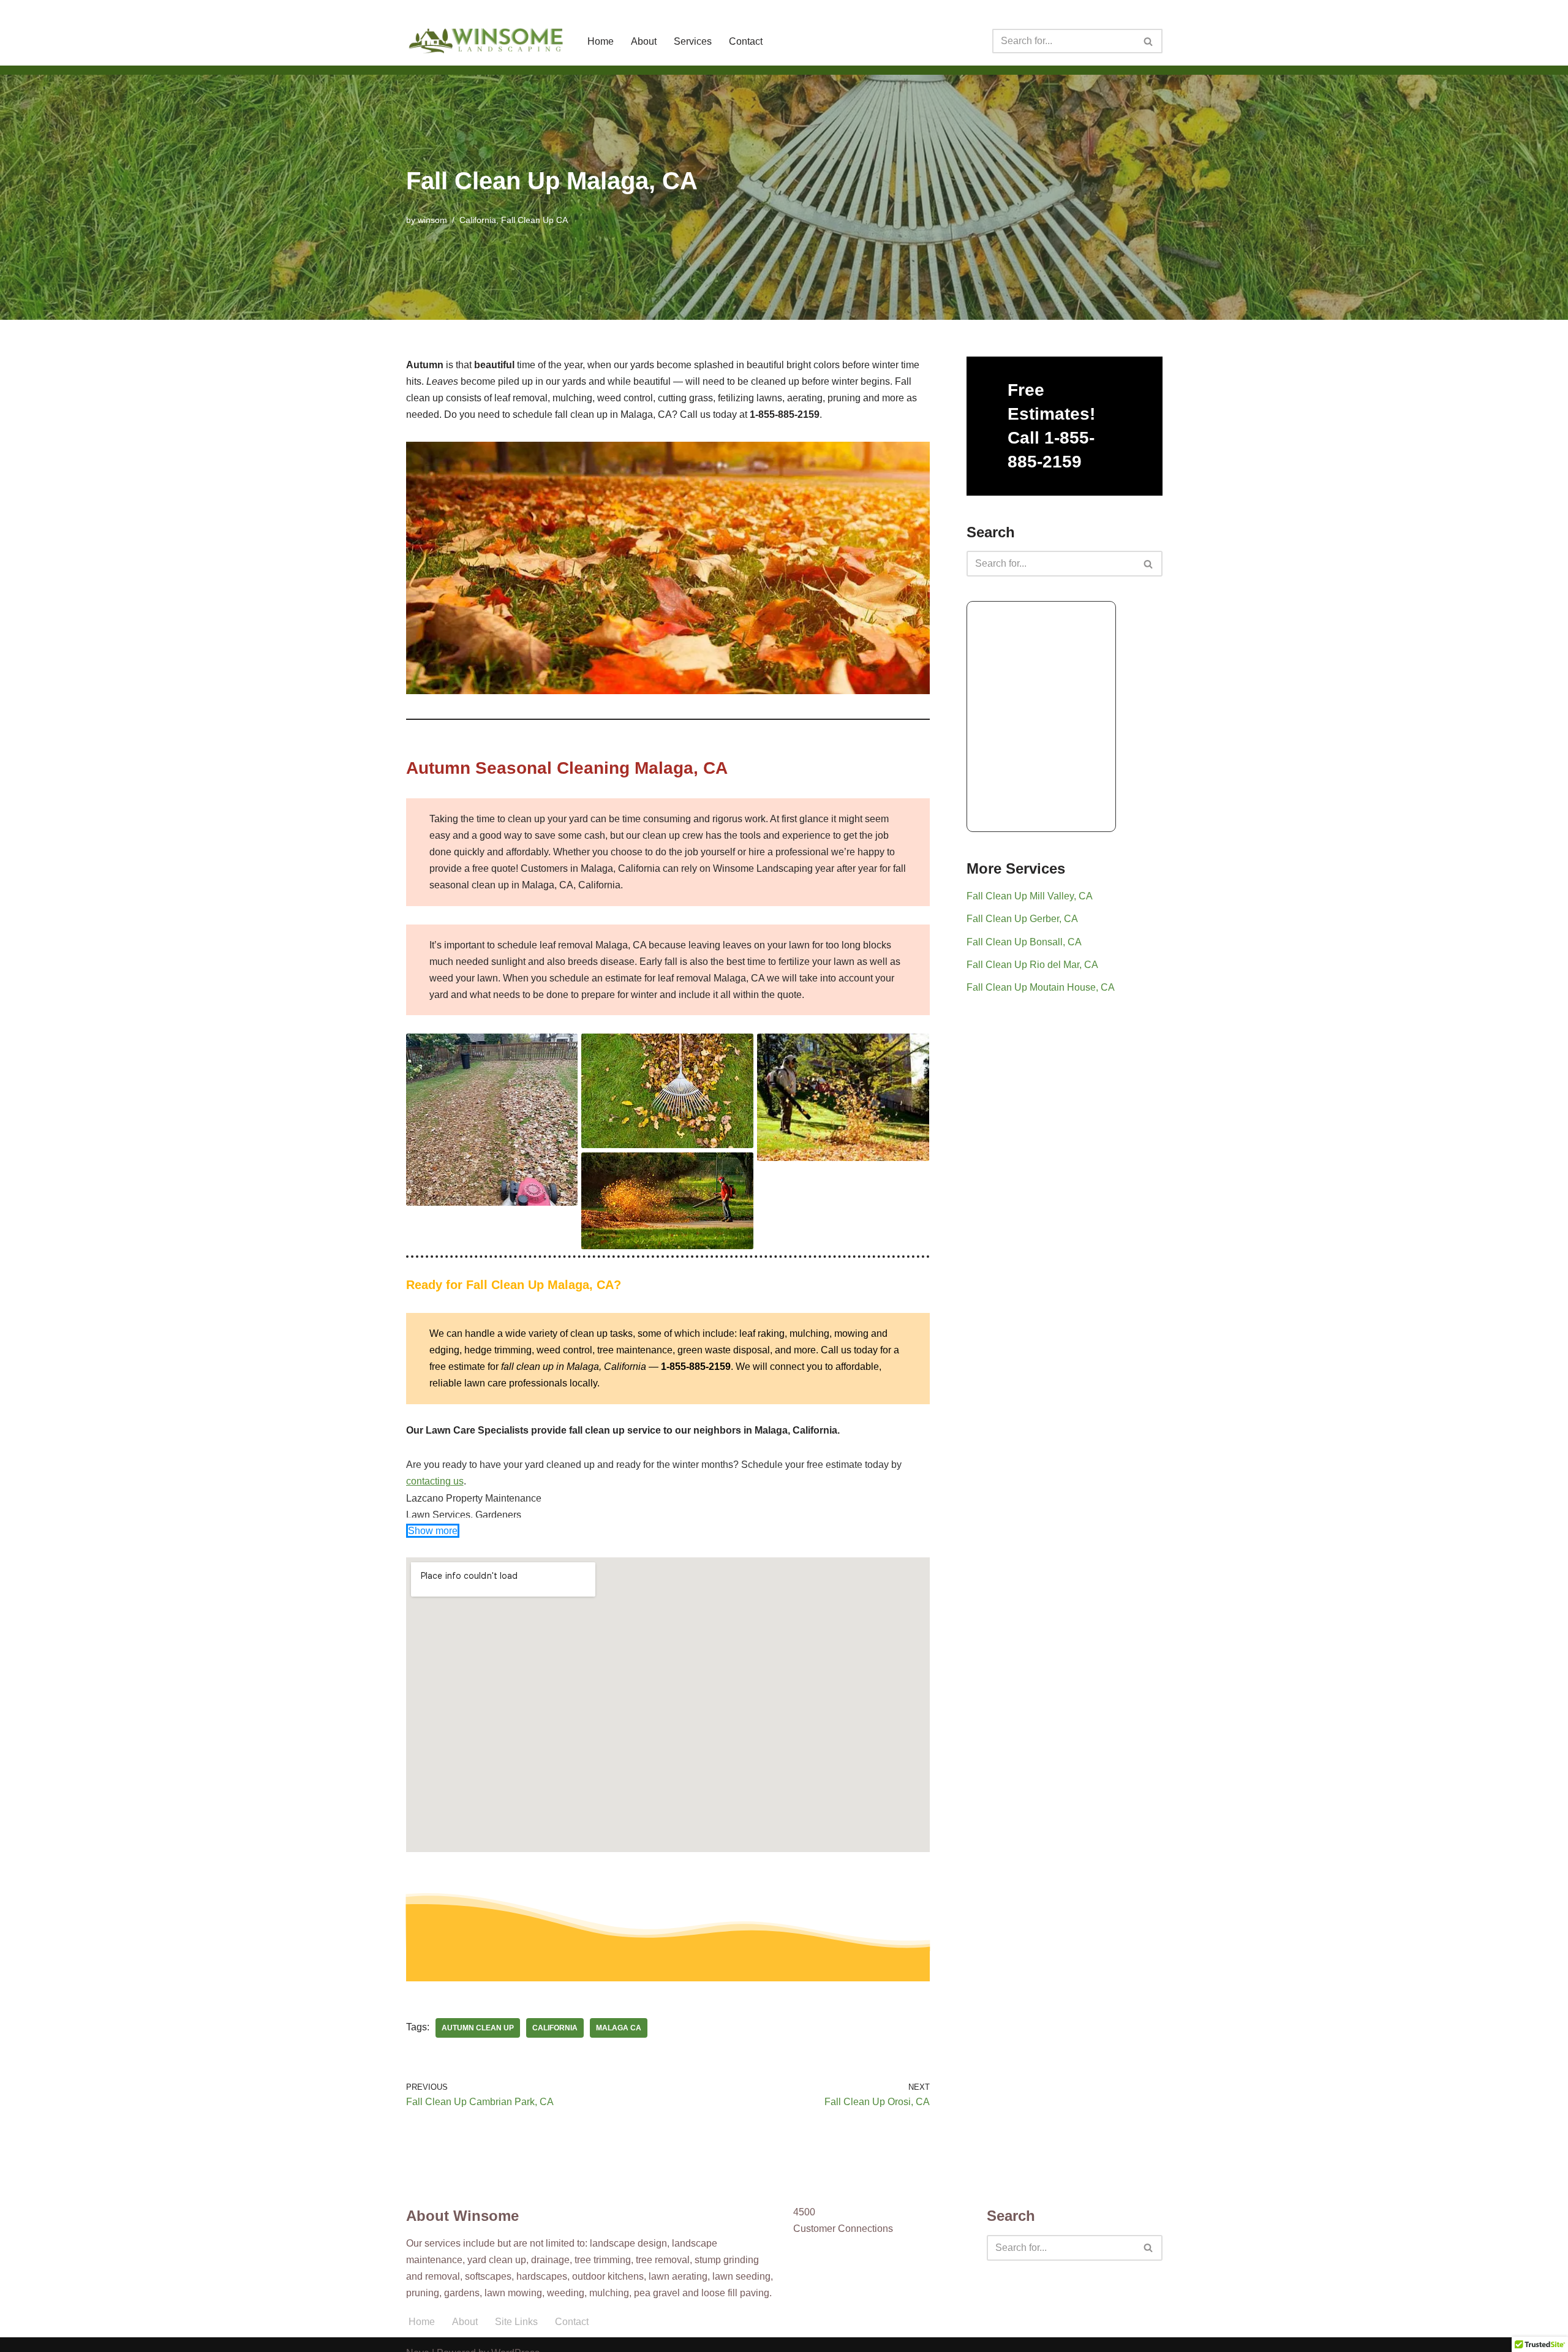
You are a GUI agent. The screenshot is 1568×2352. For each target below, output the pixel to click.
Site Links (516, 2322)
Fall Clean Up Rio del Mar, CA (1032, 965)
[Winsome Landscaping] (486, 41)
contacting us (435, 1481)
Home (601, 41)
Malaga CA (619, 2028)
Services (693, 41)
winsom (432, 220)
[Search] (1149, 41)
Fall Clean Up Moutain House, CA (1041, 987)
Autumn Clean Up (478, 2028)
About (644, 41)
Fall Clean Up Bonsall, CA (1024, 942)
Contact (746, 41)
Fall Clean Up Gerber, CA (1022, 919)
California (478, 220)
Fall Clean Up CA (534, 220)
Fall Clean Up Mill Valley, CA (1030, 896)
